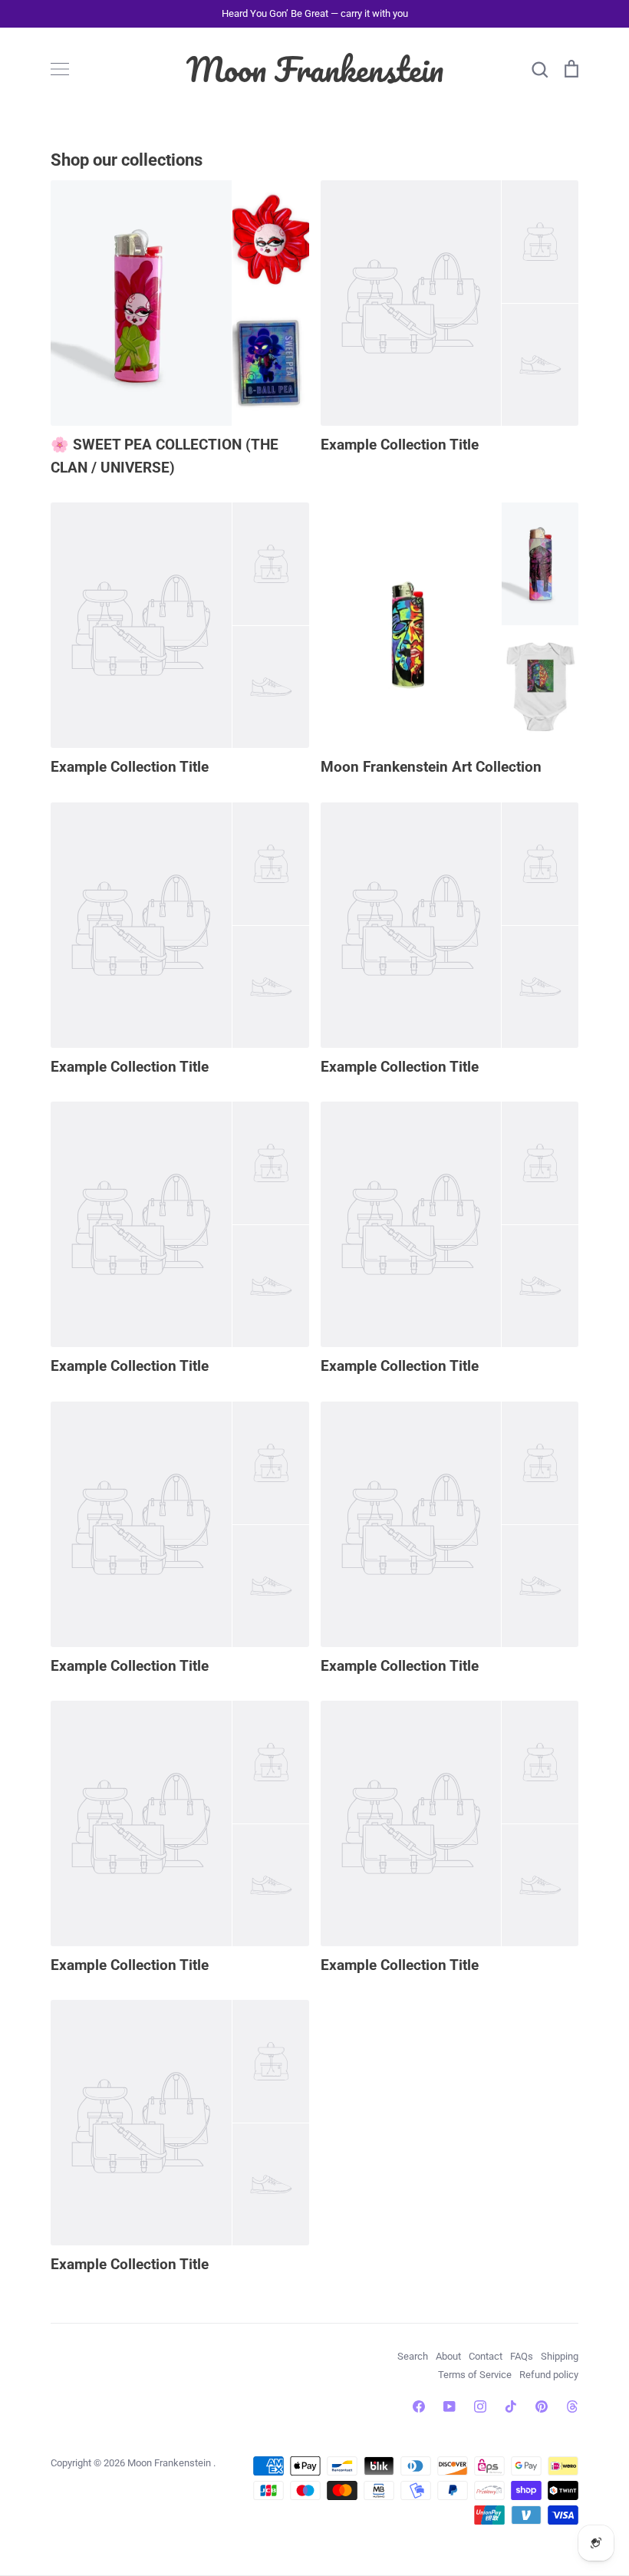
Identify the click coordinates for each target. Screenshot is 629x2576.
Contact (486, 2356)
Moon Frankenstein (315, 69)
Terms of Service (475, 2375)
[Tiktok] (511, 2406)
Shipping (560, 2356)
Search (413, 2356)
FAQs (522, 2356)
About (448, 2356)
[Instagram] (480, 2406)
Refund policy (549, 2375)
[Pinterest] (542, 2406)
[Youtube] (450, 2406)
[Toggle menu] (60, 69)
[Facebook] (419, 2406)
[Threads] (572, 2406)
